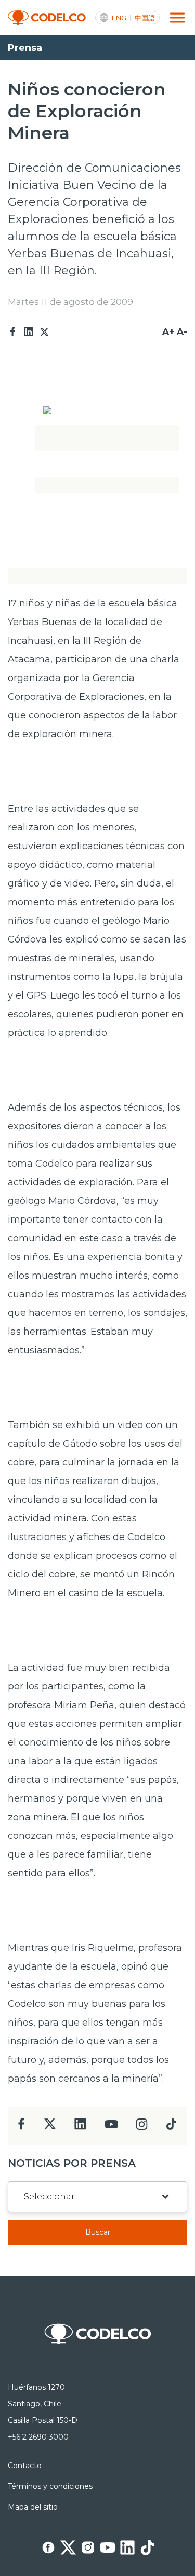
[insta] (142, 2127)
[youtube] (111, 2128)
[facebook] (22, 2127)
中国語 (145, 18)
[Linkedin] (29, 332)
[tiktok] (171, 2127)
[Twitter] (44, 332)
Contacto (25, 2466)
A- (182, 331)
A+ (168, 331)
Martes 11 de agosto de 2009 (70, 302)
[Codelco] (47, 18)
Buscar (98, 2232)
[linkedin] (80, 2127)
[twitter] (50, 2128)
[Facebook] (13, 332)
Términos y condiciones (50, 2486)
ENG (119, 18)
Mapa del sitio (33, 2507)
